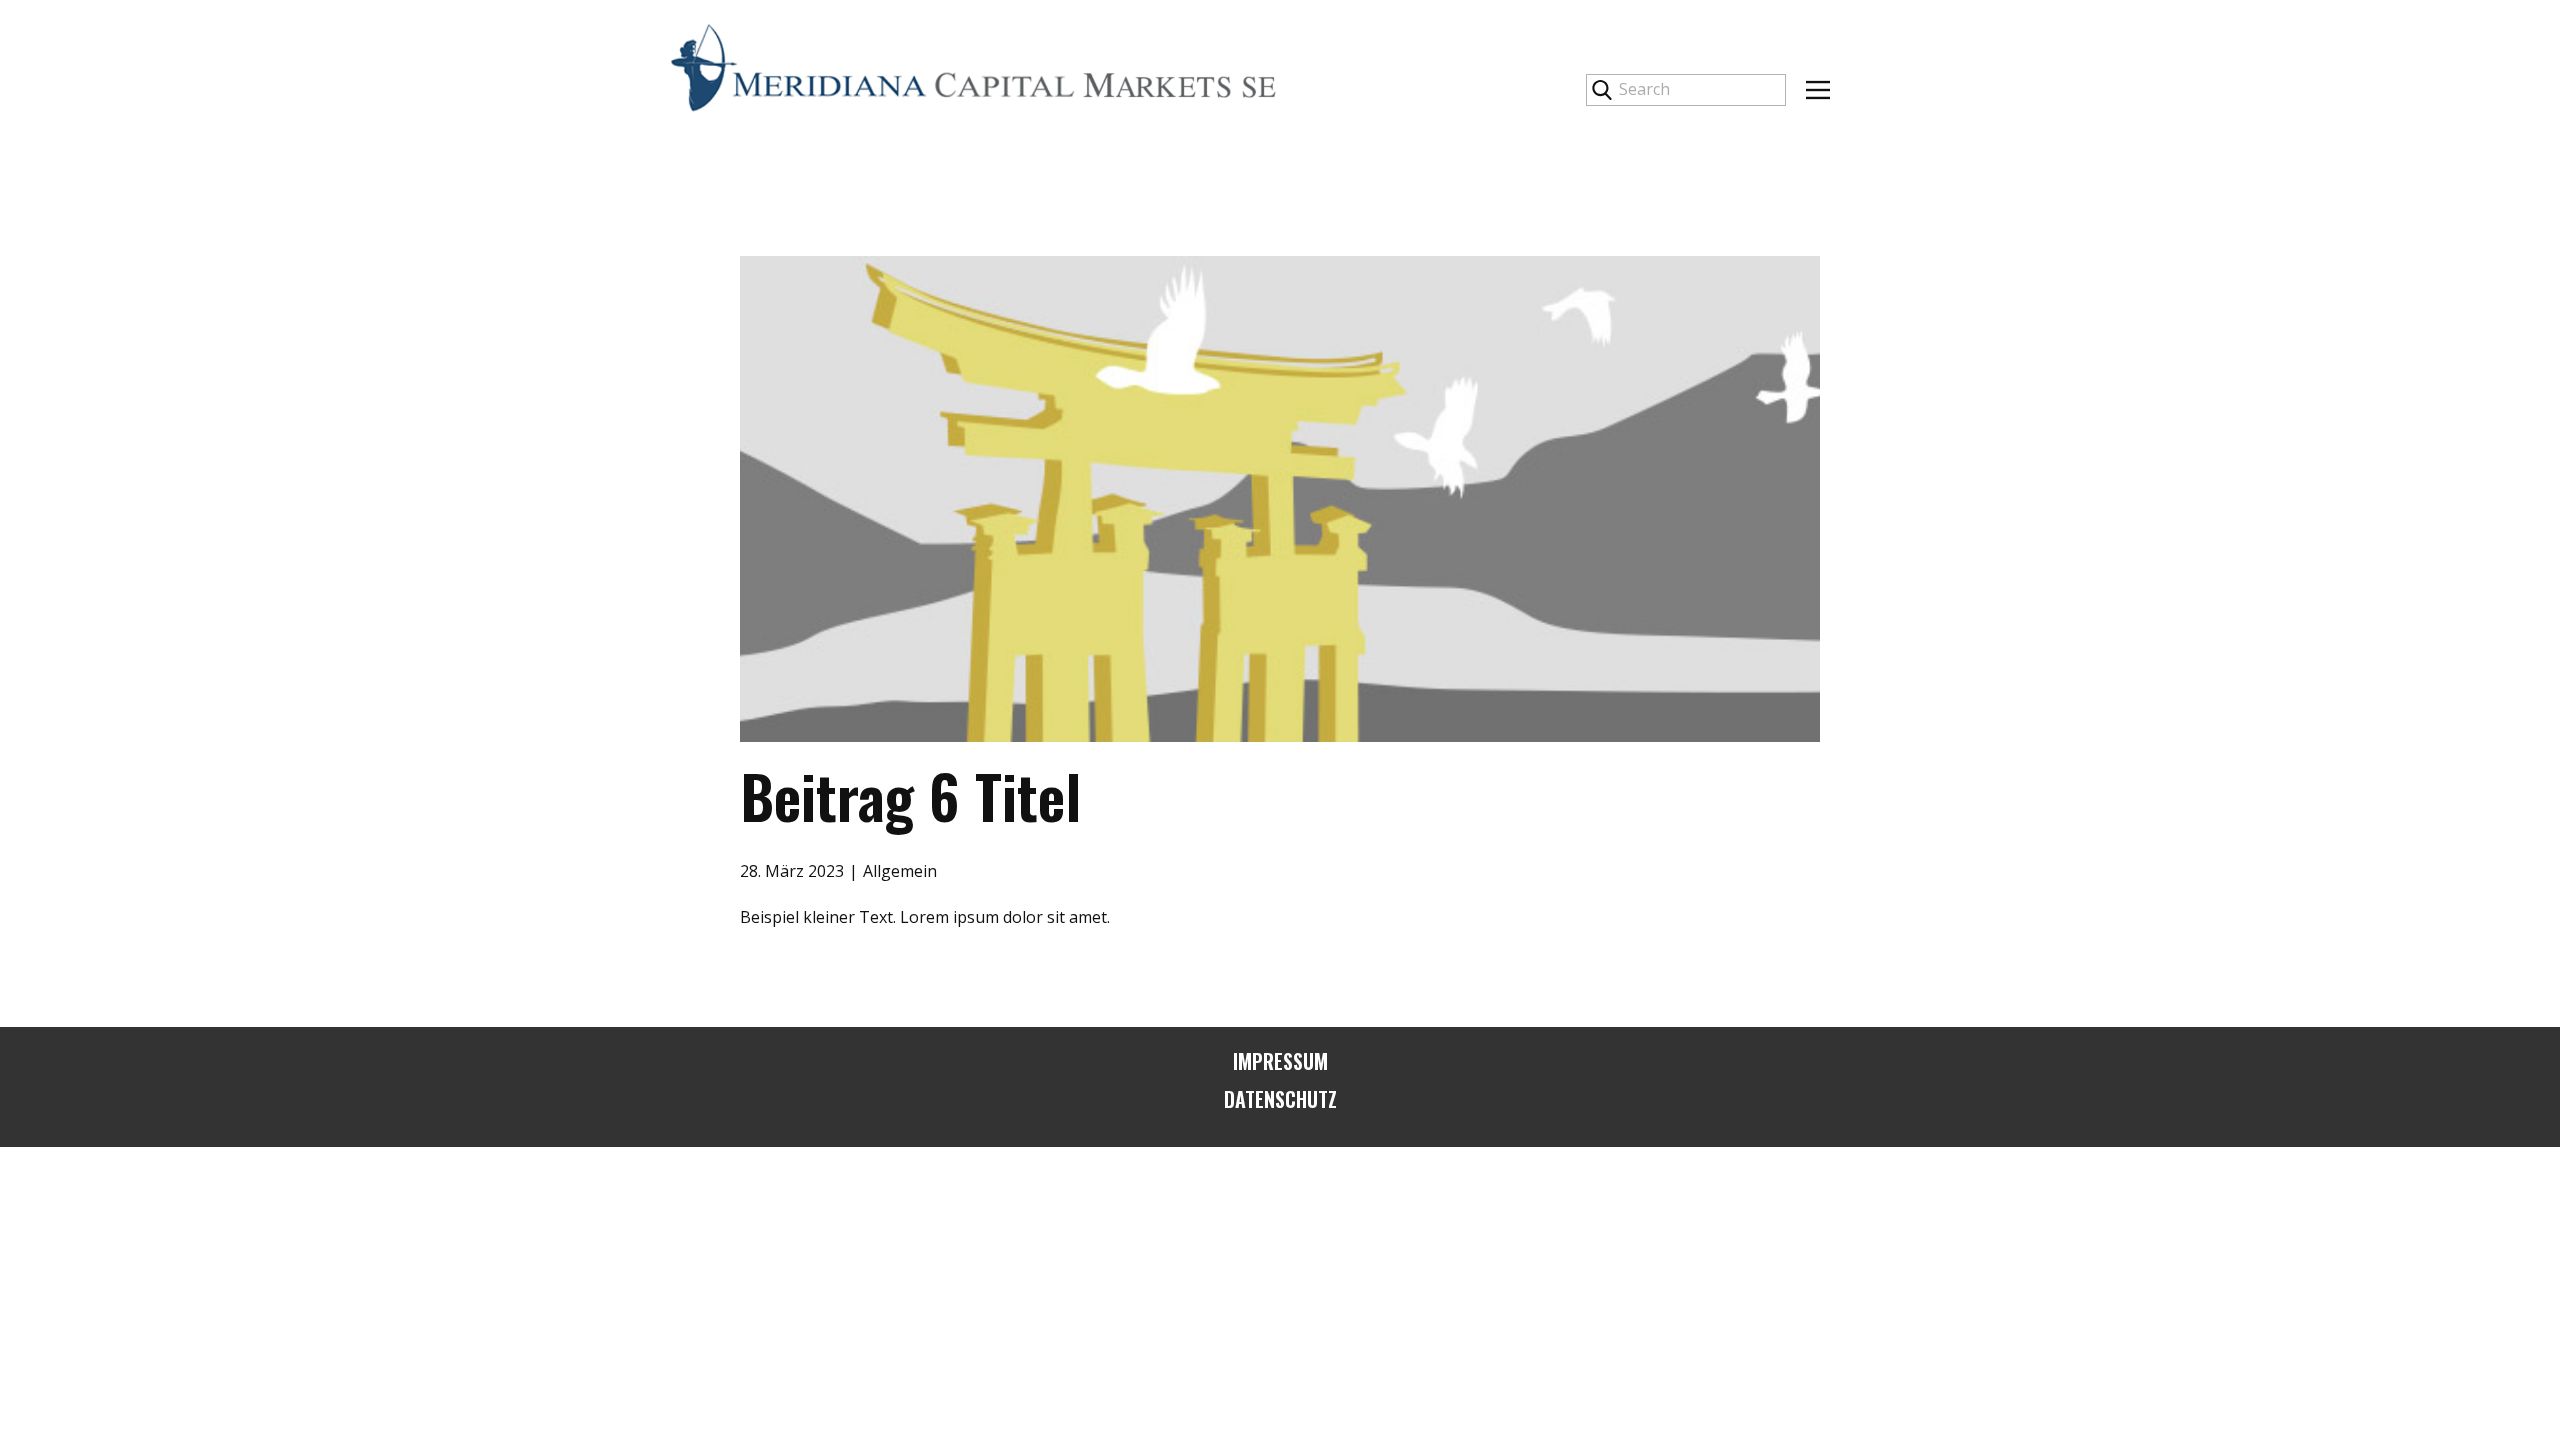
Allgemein (900, 871)
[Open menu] (1818, 90)
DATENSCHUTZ (1280, 1099)
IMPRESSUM (1280, 1061)
